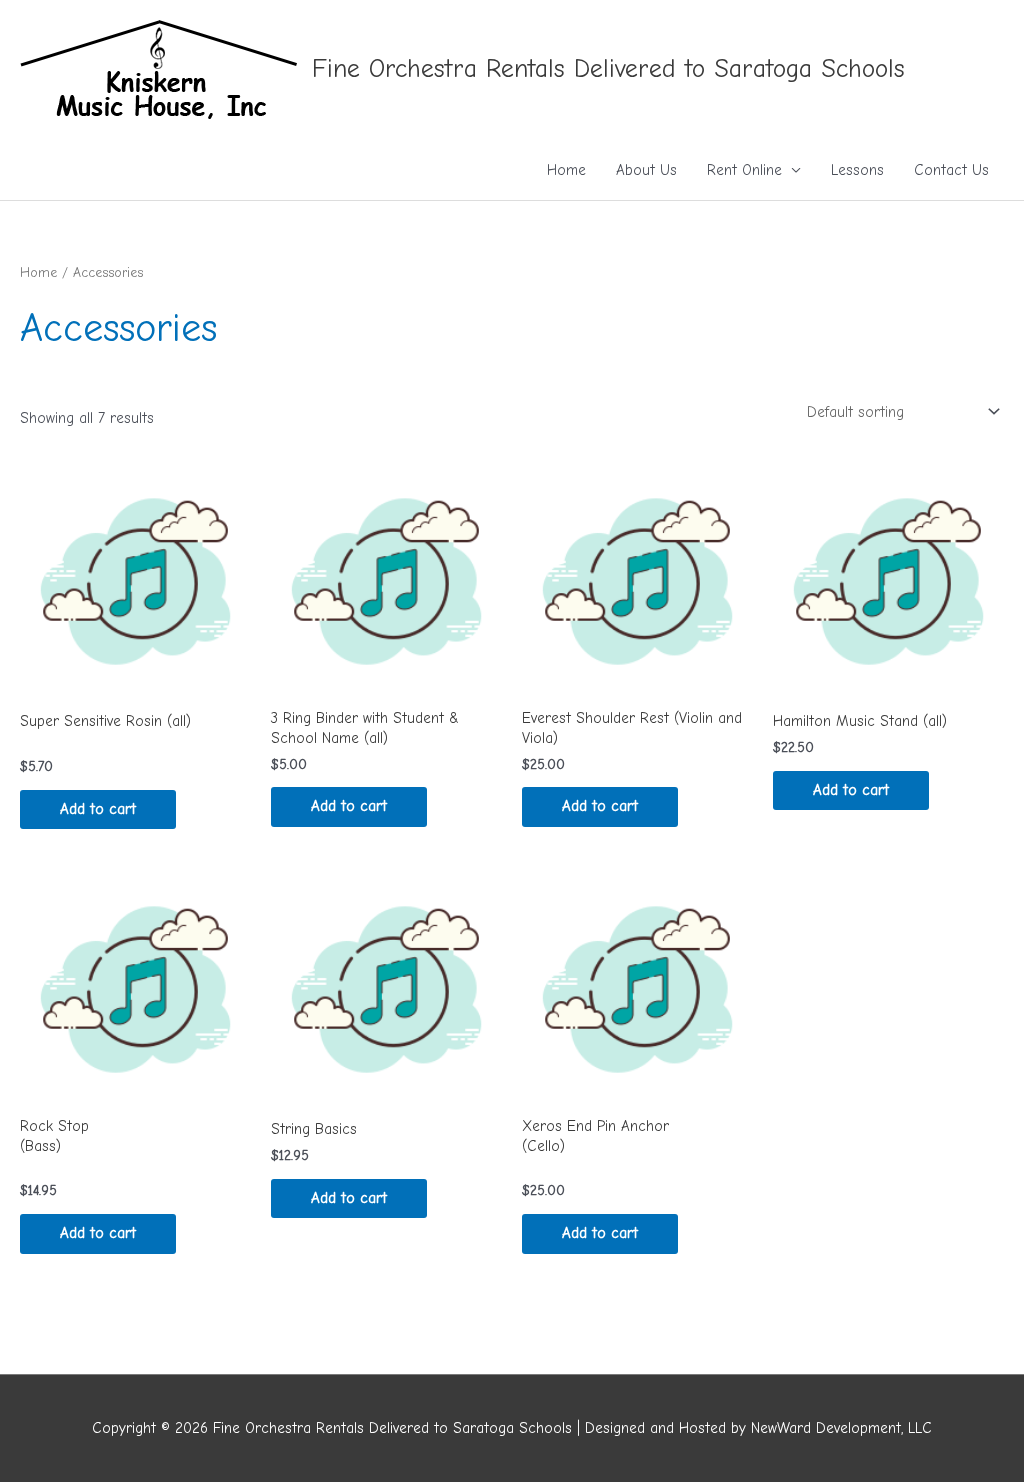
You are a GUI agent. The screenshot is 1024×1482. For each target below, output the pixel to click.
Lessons (857, 170)
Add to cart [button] (98, 809)
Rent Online (744, 170)
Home (566, 170)
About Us (646, 170)
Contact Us (951, 170)
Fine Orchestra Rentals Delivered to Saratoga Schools (608, 69)
